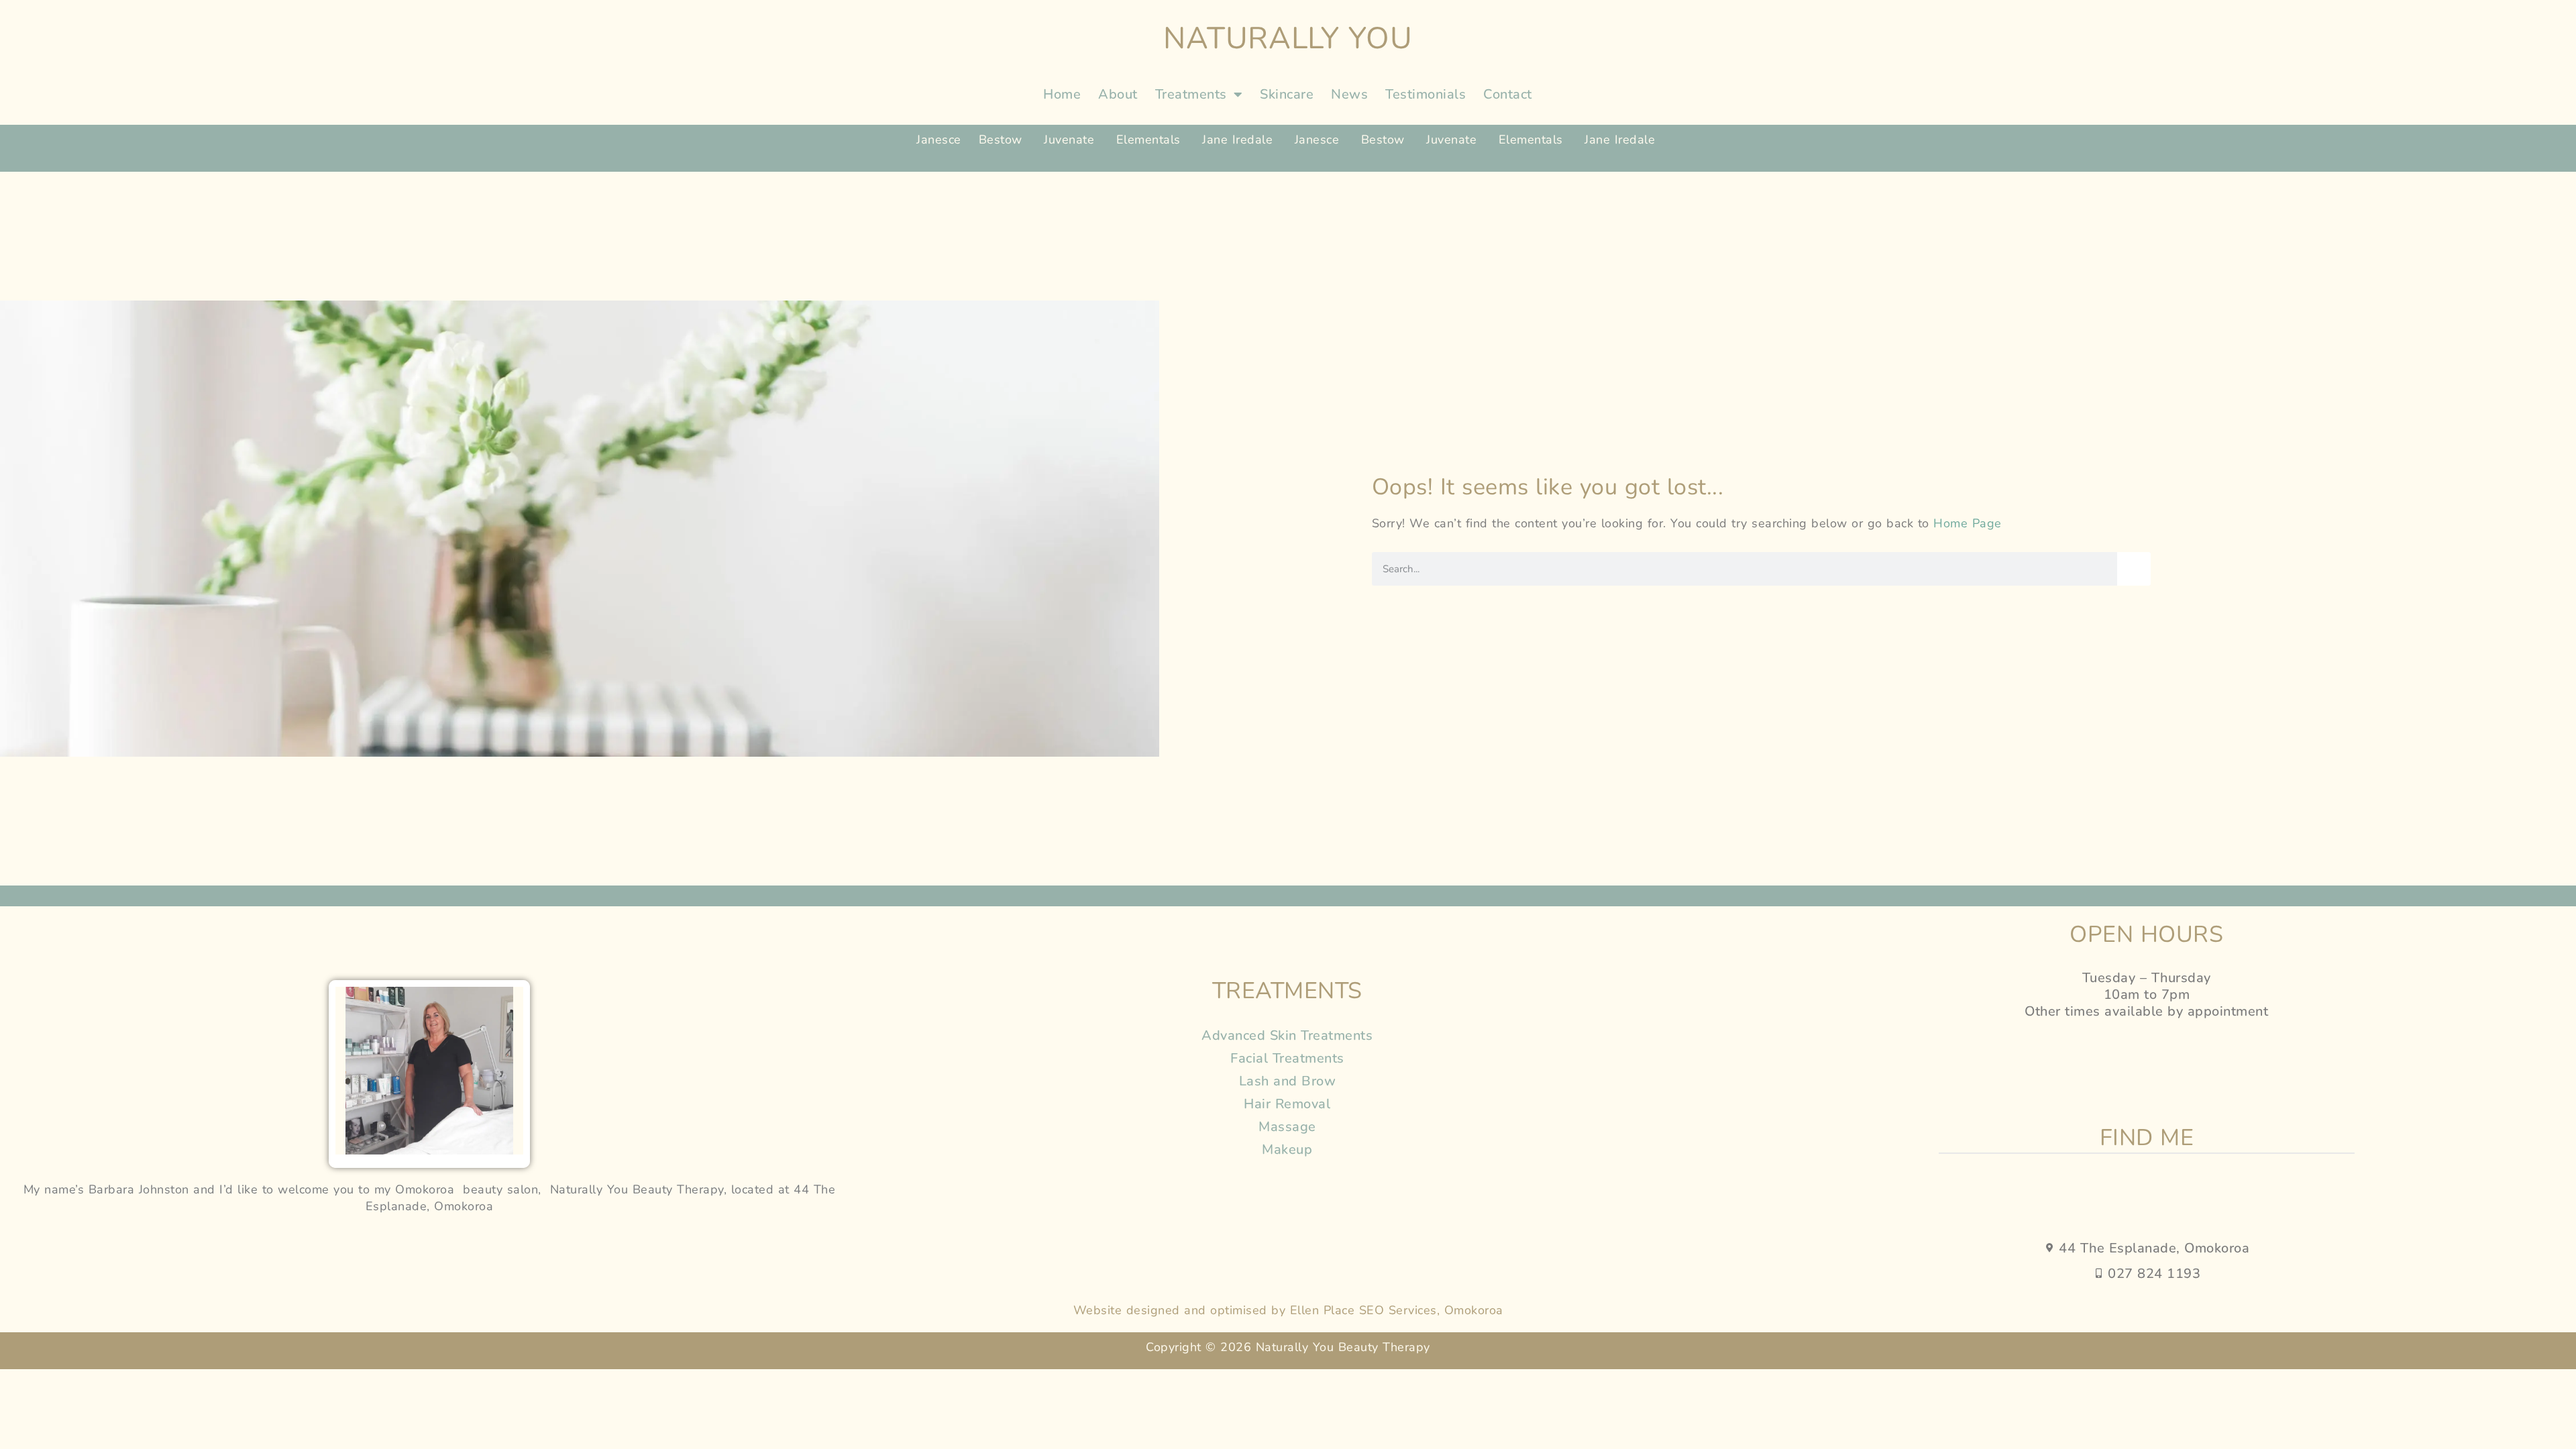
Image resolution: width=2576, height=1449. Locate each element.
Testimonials (1426, 94)
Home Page (1968, 523)
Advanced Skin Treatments (1287, 1035)
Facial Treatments (1287, 1058)
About (1118, 94)
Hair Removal (1287, 1104)
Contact (1508, 94)
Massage (1287, 1127)
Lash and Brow (1288, 1081)
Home (1062, 94)
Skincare (1287, 94)
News (1349, 94)
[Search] (2134, 569)
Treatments (1191, 94)
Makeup (1287, 1149)
